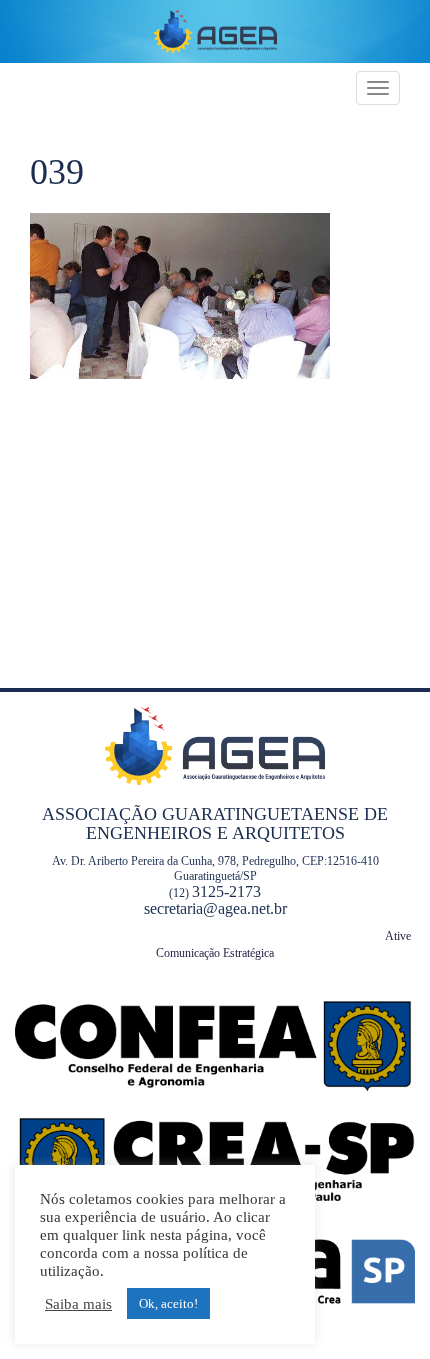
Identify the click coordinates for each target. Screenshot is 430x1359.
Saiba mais (78, 1304)
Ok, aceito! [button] (168, 1303)
